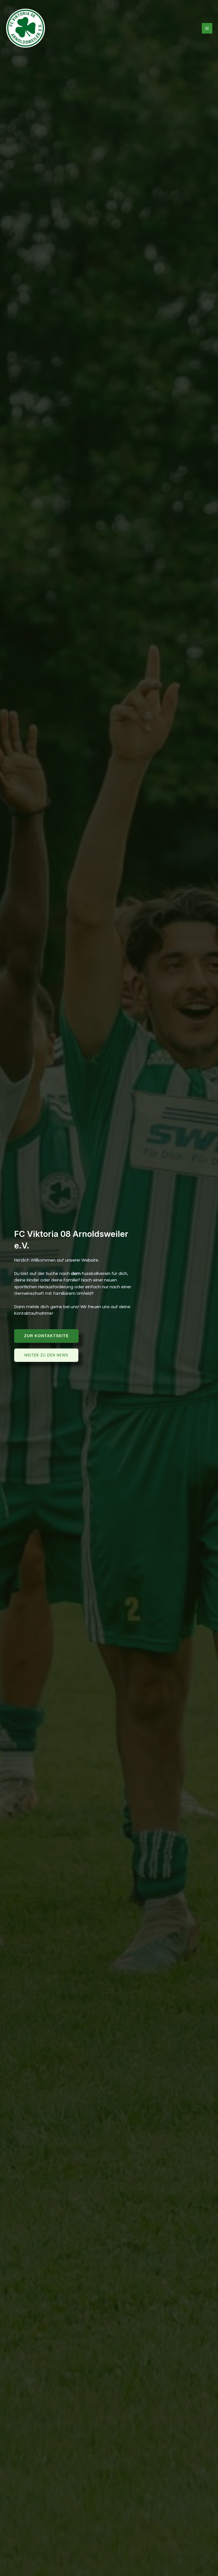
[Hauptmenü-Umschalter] (207, 28)
